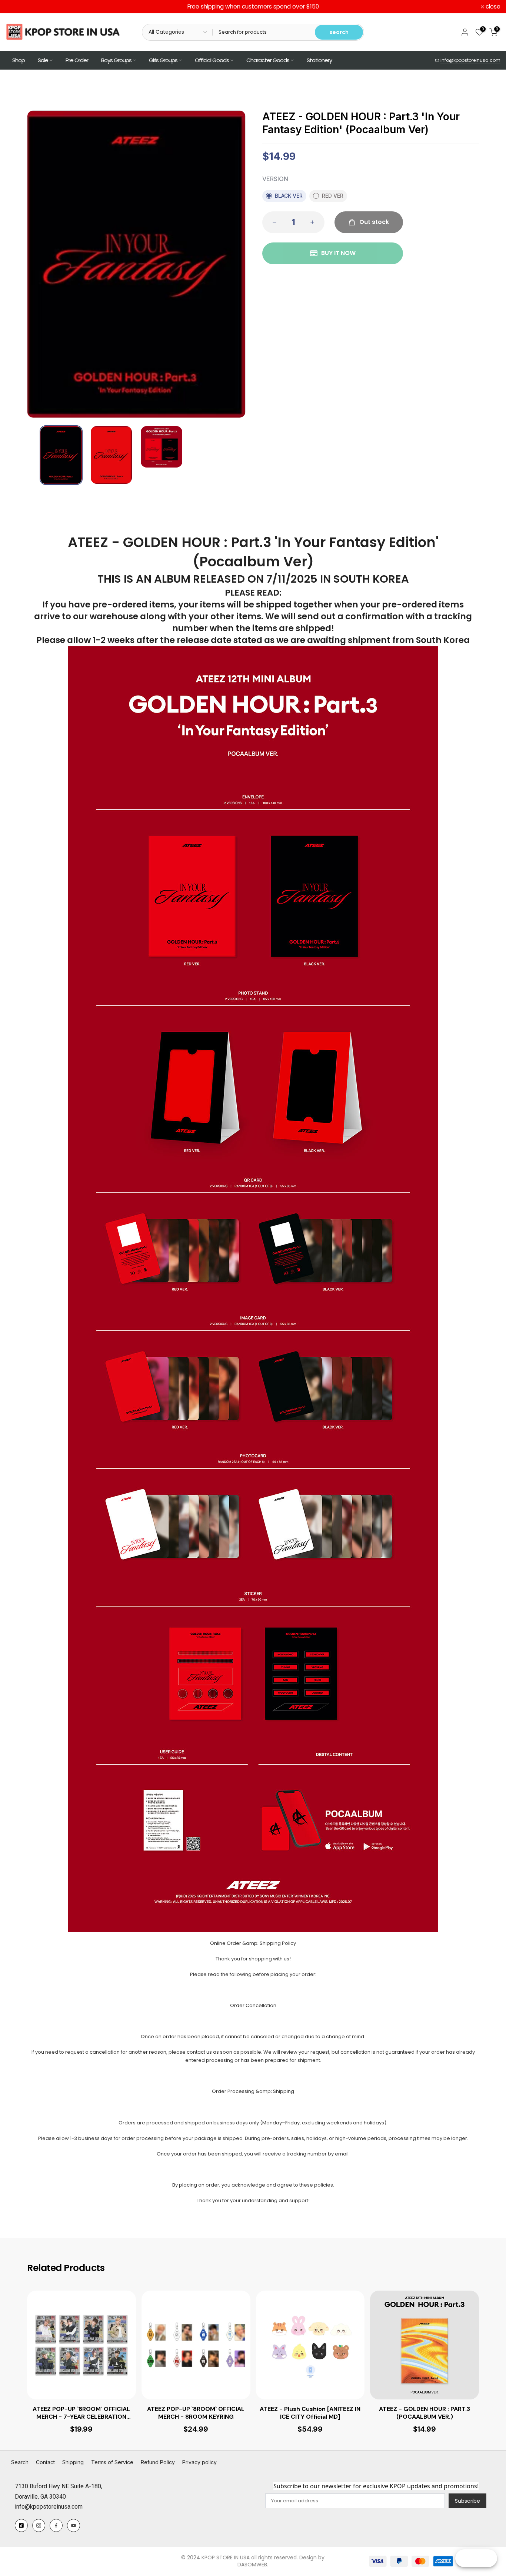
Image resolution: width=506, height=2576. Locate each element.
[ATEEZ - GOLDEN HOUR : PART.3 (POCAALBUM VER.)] (425, 2345)
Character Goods (268, 60)
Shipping (73, 2462)
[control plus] (314, 222)
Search (20, 2462)
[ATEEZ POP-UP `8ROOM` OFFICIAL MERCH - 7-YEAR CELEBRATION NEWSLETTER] (81, 2345)
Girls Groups (163, 60)
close (17, 7)
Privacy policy (199, 2462)
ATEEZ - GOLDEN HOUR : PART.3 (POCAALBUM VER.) (425, 2413)
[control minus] (272, 222)
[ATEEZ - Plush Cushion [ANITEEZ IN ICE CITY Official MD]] (310, 2345)
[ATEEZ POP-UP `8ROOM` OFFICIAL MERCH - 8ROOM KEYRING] (196, 2345)
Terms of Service (112, 2462)
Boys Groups (116, 60)
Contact (45, 2462)
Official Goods (212, 60)
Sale (43, 60)
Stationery (319, 60)
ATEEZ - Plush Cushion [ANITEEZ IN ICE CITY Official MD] (310, 2413)
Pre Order (77, 60)
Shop (19, 60)
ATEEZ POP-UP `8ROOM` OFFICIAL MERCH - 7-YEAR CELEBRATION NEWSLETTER (81, 2413)
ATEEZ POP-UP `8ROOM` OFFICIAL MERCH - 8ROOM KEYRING (196, 2413)
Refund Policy (158, 2462)
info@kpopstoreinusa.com (470, 60)
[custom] (21, 2525)
